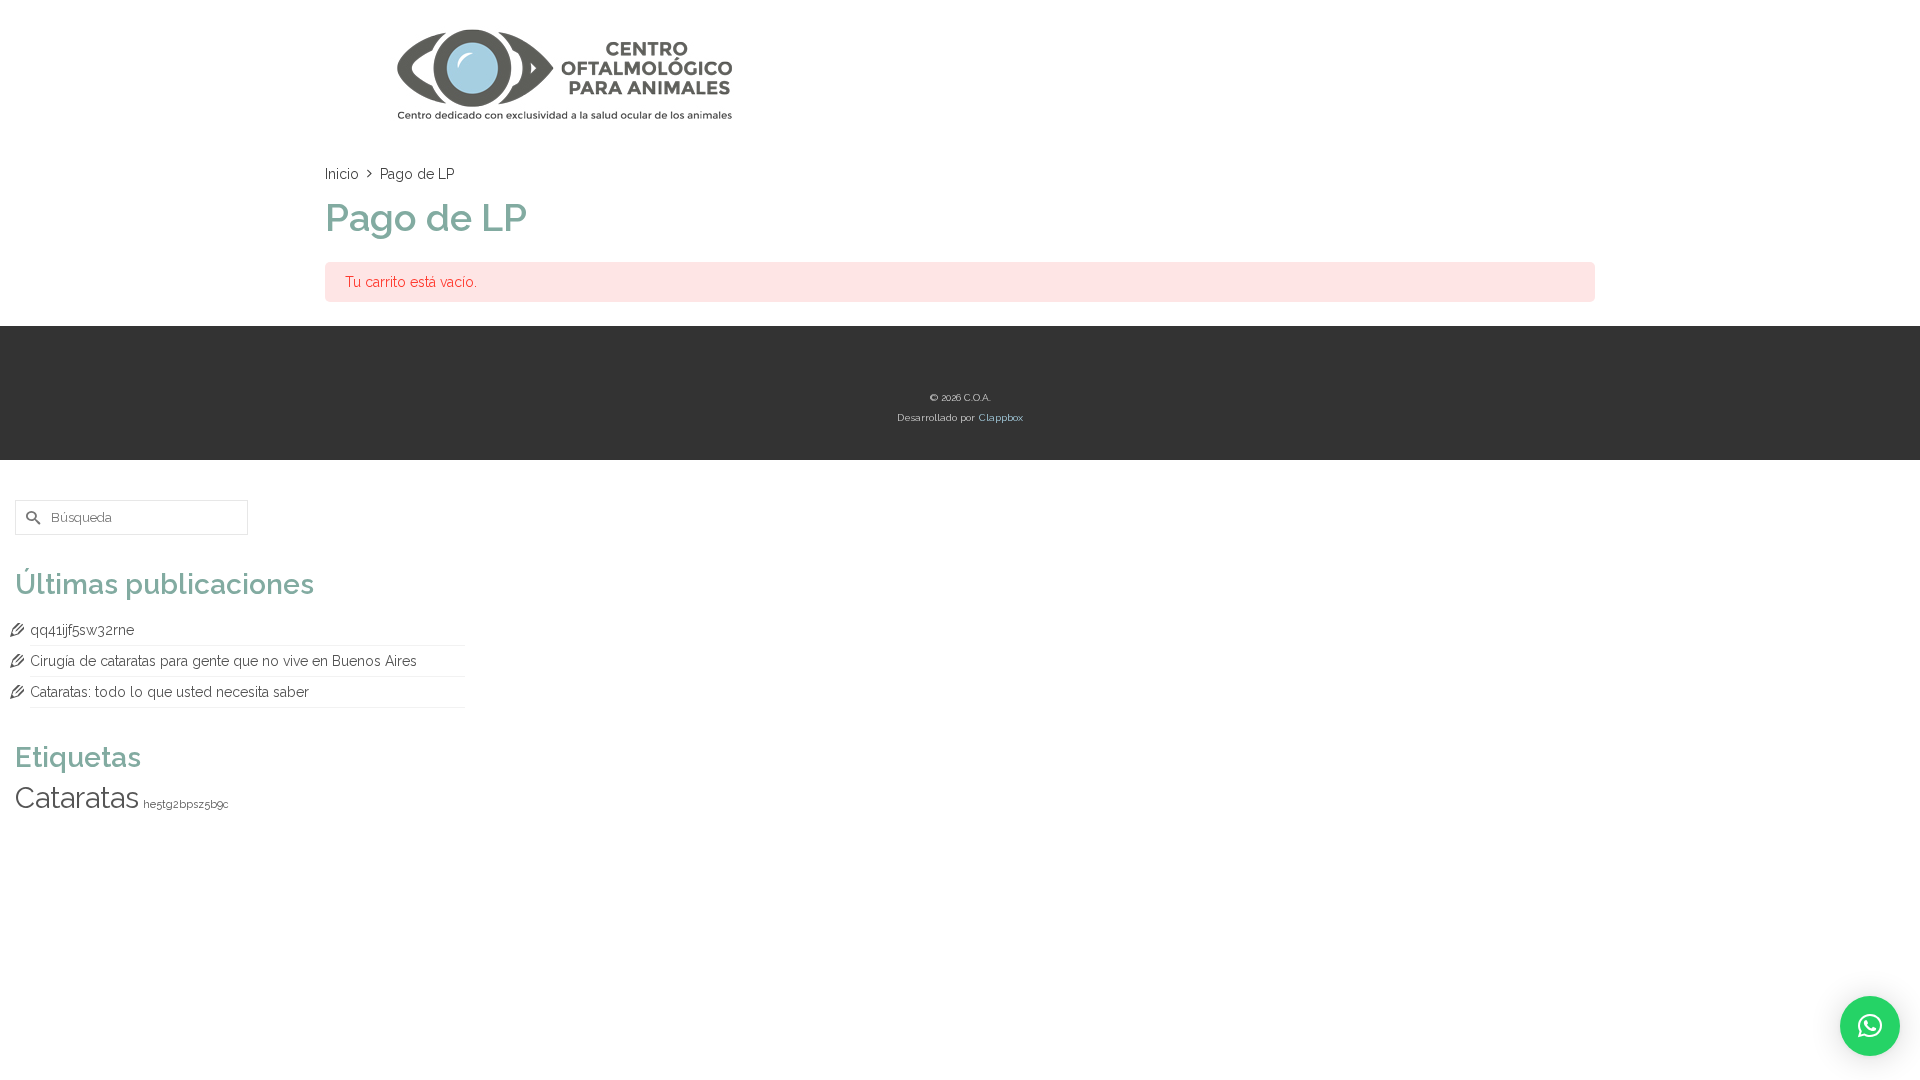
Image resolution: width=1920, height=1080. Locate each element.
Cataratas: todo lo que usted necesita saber (169, 692)
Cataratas (77, 797)
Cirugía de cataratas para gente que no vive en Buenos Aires (223, 661)
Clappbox (1001, 417)
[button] (1870, 1026)
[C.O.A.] (570, 75)
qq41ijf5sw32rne (82, 630)
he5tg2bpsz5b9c (186, 804)
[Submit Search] (30, 517)
